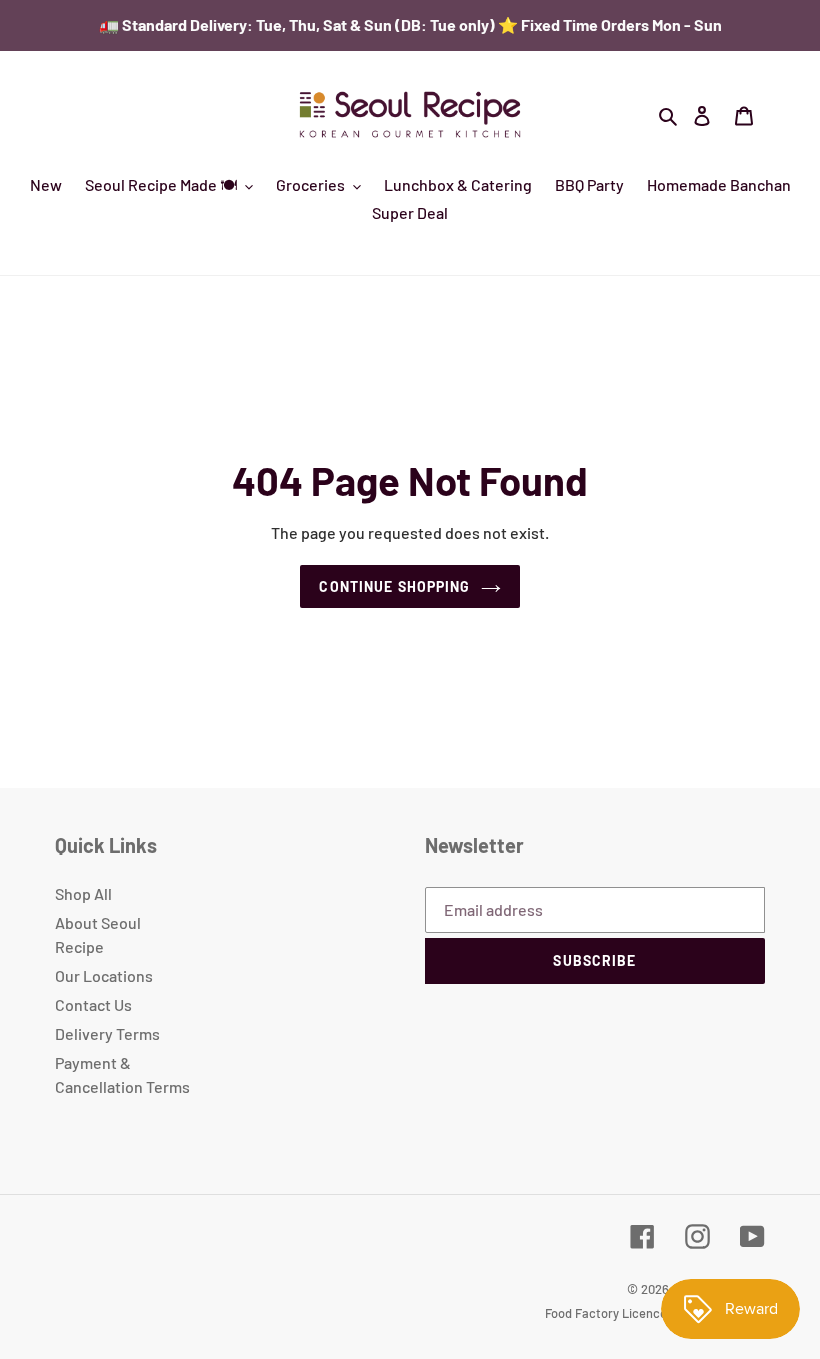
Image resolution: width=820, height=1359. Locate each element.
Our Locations (104, 975)
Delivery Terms (107, 1033)
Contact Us (93, 1004)
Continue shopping (394, 586)
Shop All (83, 893)
